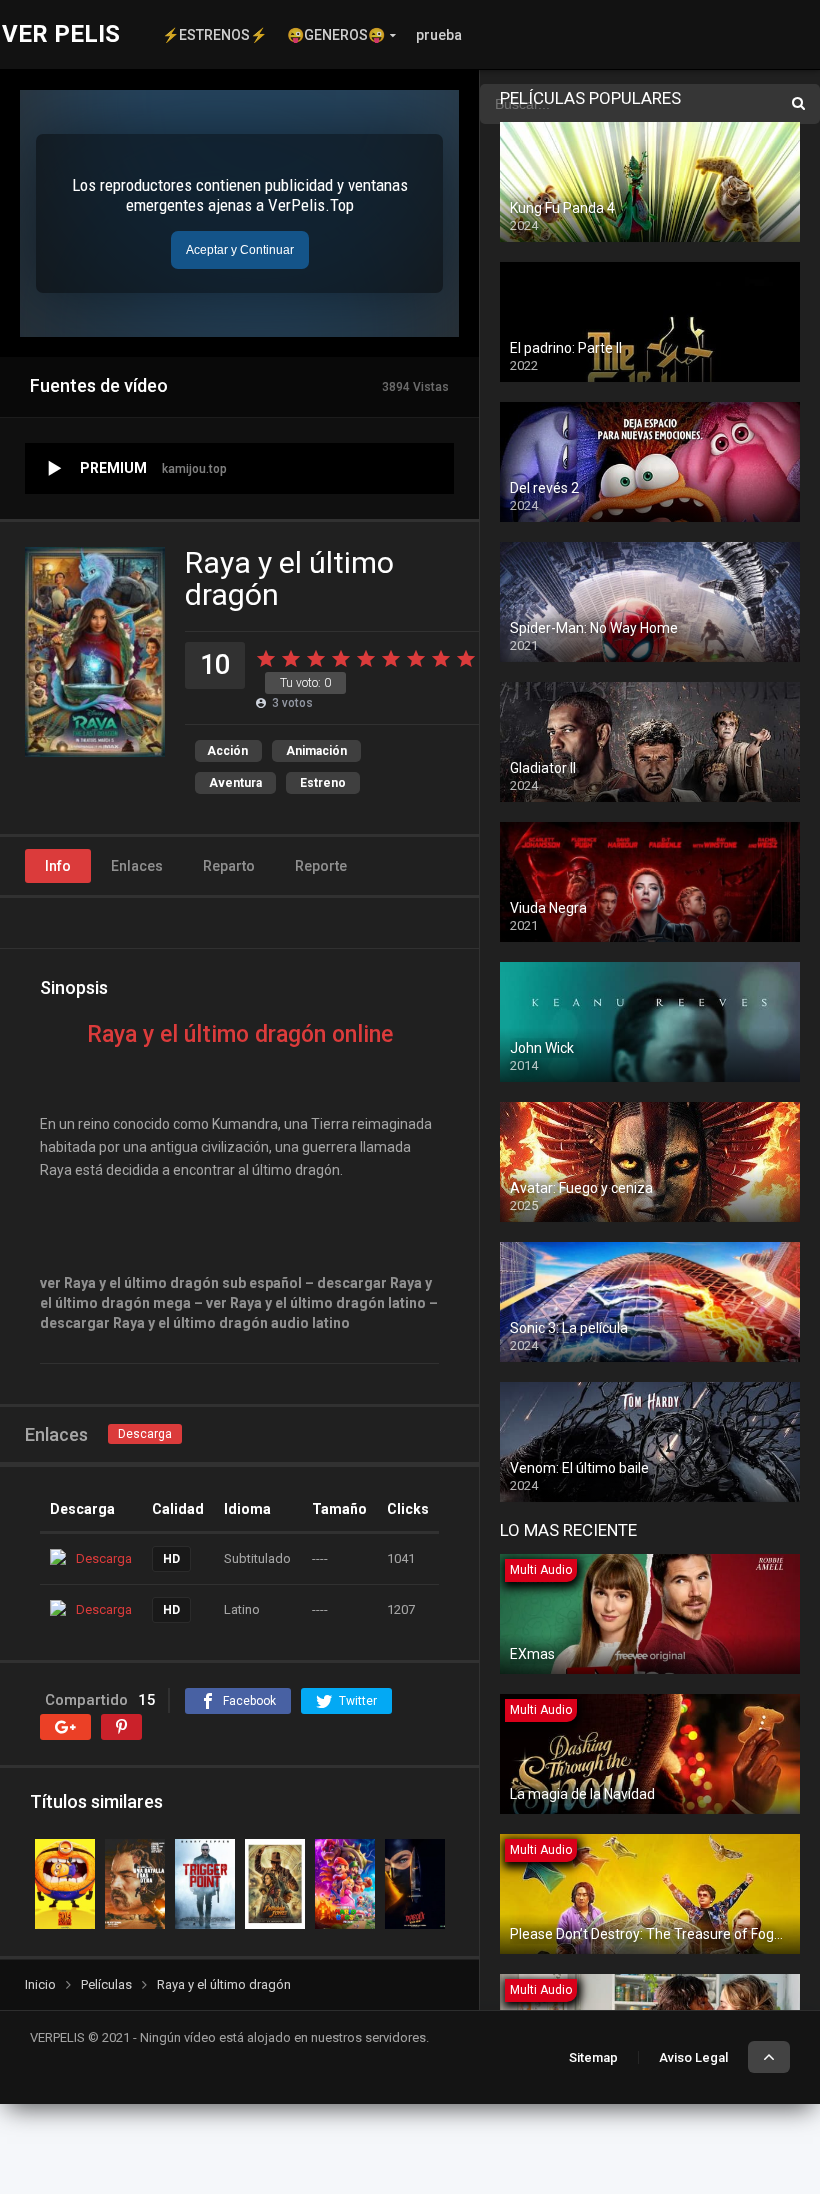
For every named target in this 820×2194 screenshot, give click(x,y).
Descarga (145, 1434)
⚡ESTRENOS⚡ (214, 35)
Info (58, 866)
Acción (227, 751)
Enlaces (137, 866)
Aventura (235, 783)
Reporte (321, 866)
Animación (316, 751)
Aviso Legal (693, 2057)
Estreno (323, 783)
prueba (439, 35)
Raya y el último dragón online (240, 1034)
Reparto (229, 866)
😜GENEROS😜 (336, 35)
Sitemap (593, 2057)
